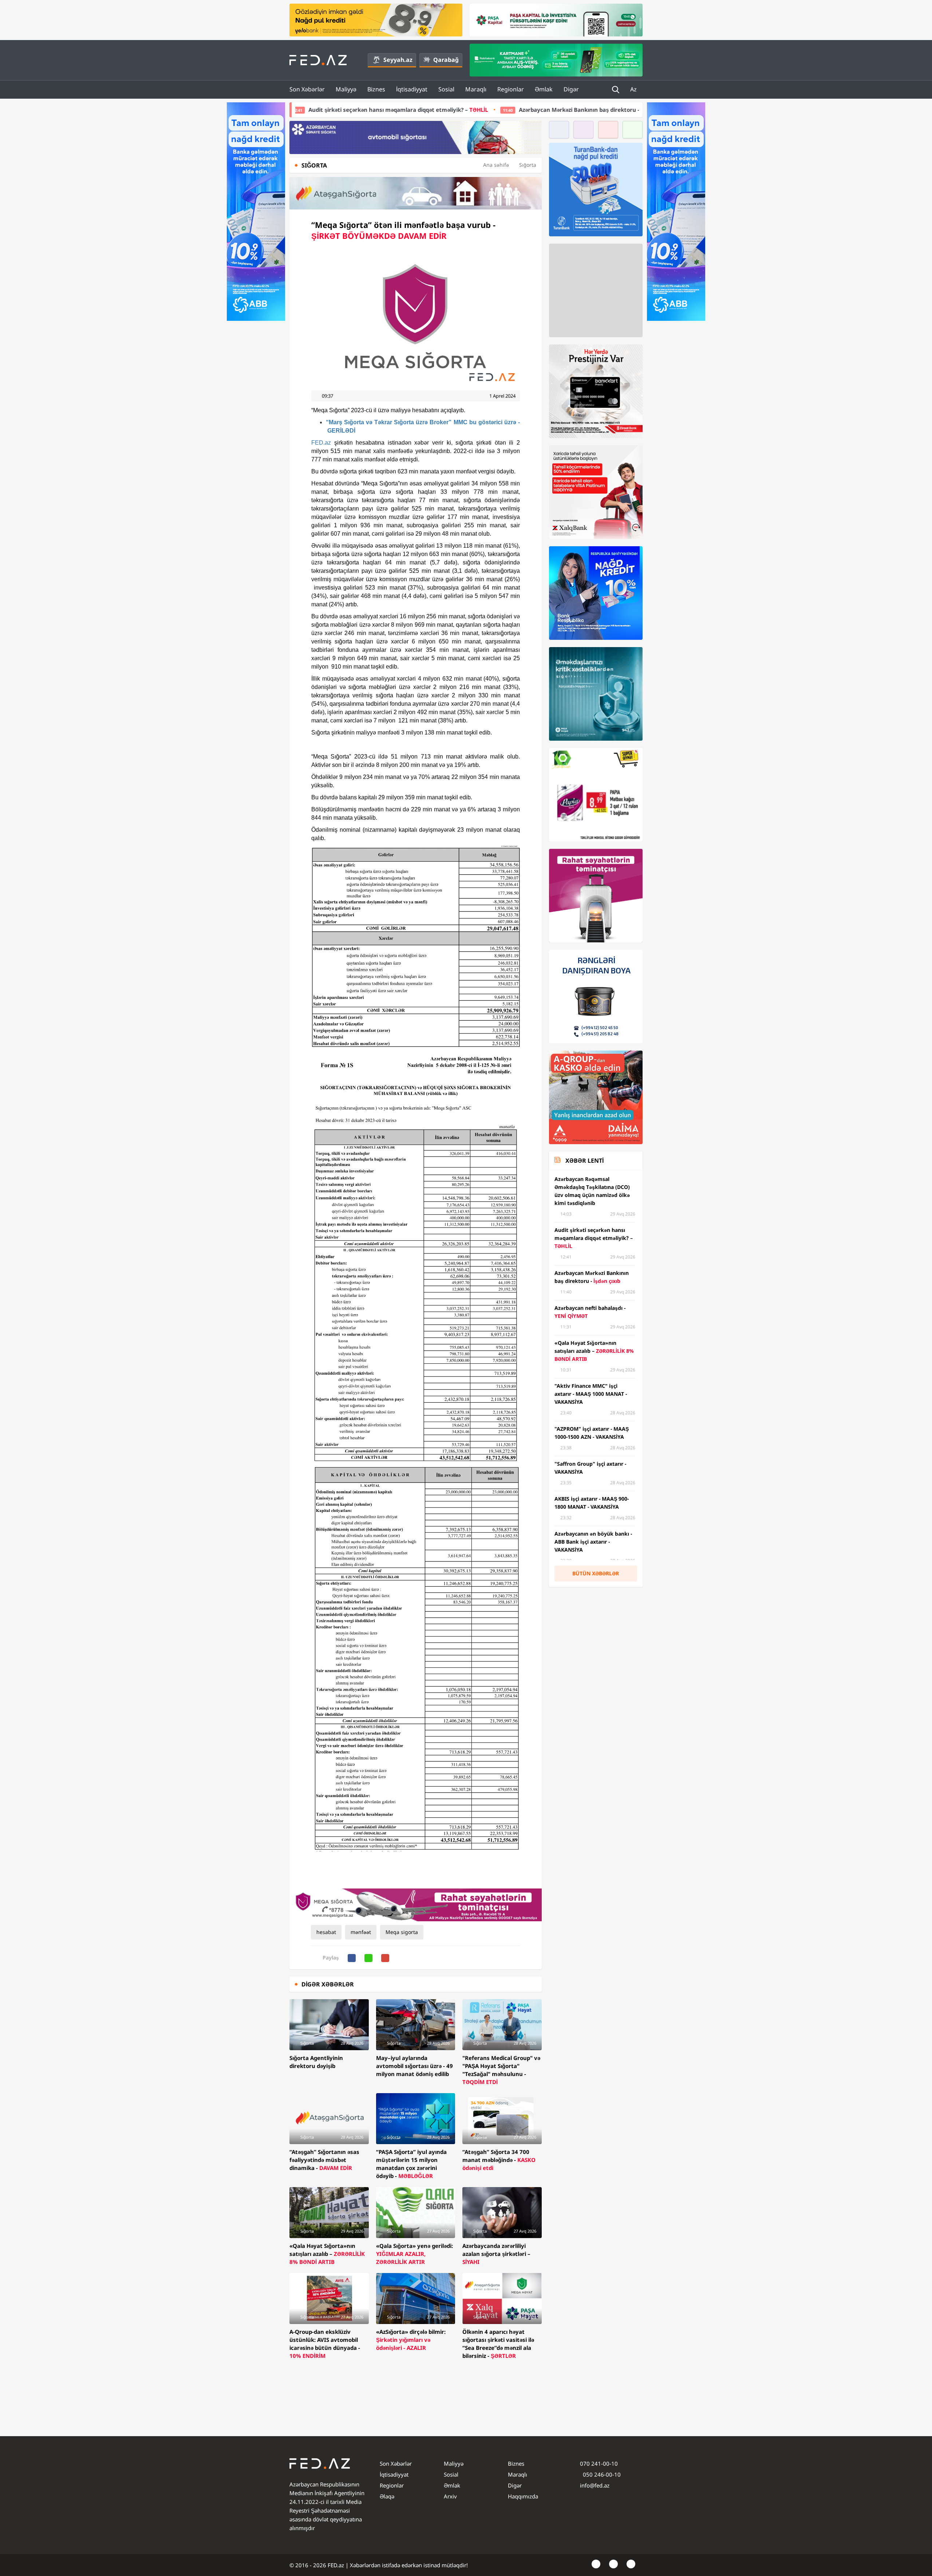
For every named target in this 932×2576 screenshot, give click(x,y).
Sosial (446, 89)
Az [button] (634, 89)
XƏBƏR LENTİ (585, 1161)
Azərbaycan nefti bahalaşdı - (612, 110)
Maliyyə (346, 89)
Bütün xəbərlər (596, 1573)
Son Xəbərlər (307, 89)
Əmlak (544, 89)
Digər (571, 89)
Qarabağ (446, 60)
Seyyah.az (398, 60)
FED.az (321, 443)
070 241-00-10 (599, 2463)
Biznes (376, 89)
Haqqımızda (523, 2496)
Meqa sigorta (402, 1932)
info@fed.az (595, 2485)
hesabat (326, 1932)
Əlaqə (387, 2496)
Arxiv (450, 2496)
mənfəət (361, 1932)
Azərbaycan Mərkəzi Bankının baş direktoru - (450, 110)
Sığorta (528, 165)
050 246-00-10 (601, 2474)
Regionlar (511, 89)
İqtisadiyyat (412, 89)
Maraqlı (476, 89)
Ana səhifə (496, 165)
